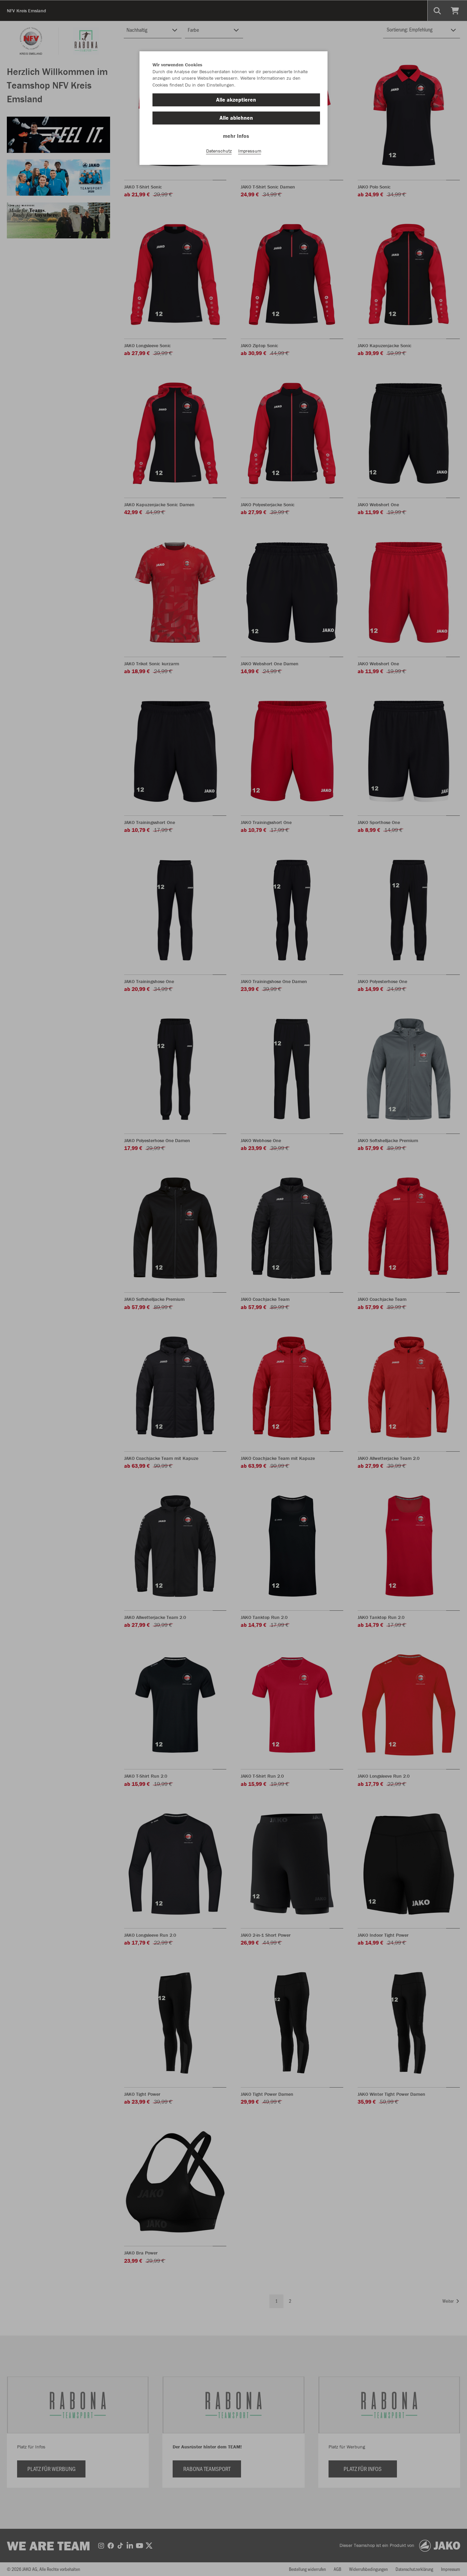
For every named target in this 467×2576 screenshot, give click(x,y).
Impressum (250, 151)
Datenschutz (219, 151)
